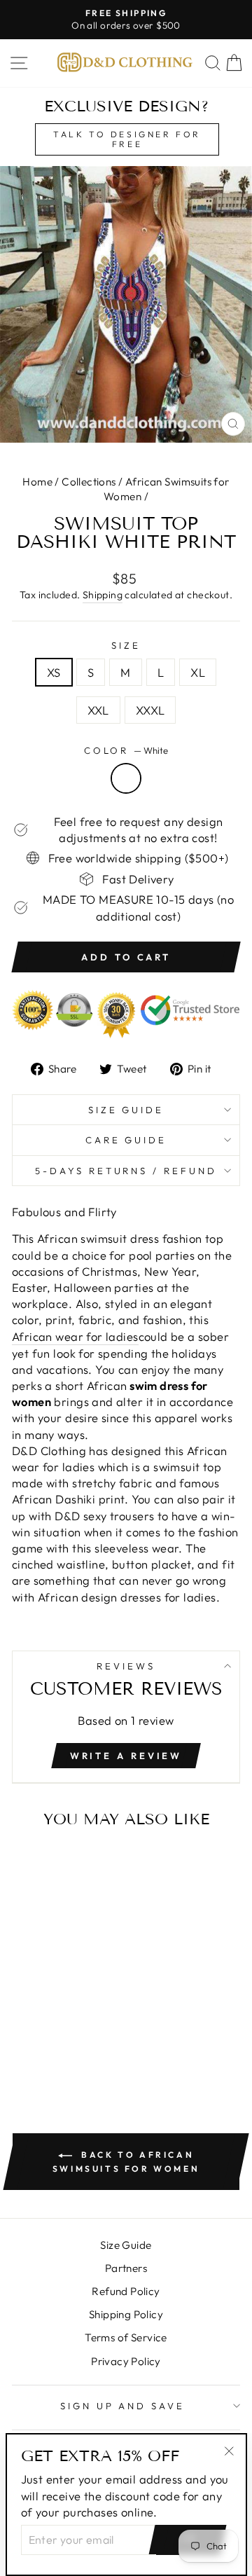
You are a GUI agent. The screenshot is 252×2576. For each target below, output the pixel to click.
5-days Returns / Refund (126, 1171)
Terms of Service (126, 2337)
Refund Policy (126, 2291)
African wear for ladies (75, 1336)
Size (126, 645)
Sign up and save (123, 2406)
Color (126, 750)
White (126, 778)
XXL (98, 710)
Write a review (126, 1756)
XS (54, 672)
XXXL (150, 710)
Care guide (126, 1140)
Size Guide (126, 1110)
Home (37, 482)
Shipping (103, 595)
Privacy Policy (126, 2361)
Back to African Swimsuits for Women (126, 2162)
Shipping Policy (126, 2314)
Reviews (126, 1666)
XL (198, 672)
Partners (126, 2268)
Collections (89, 482)
